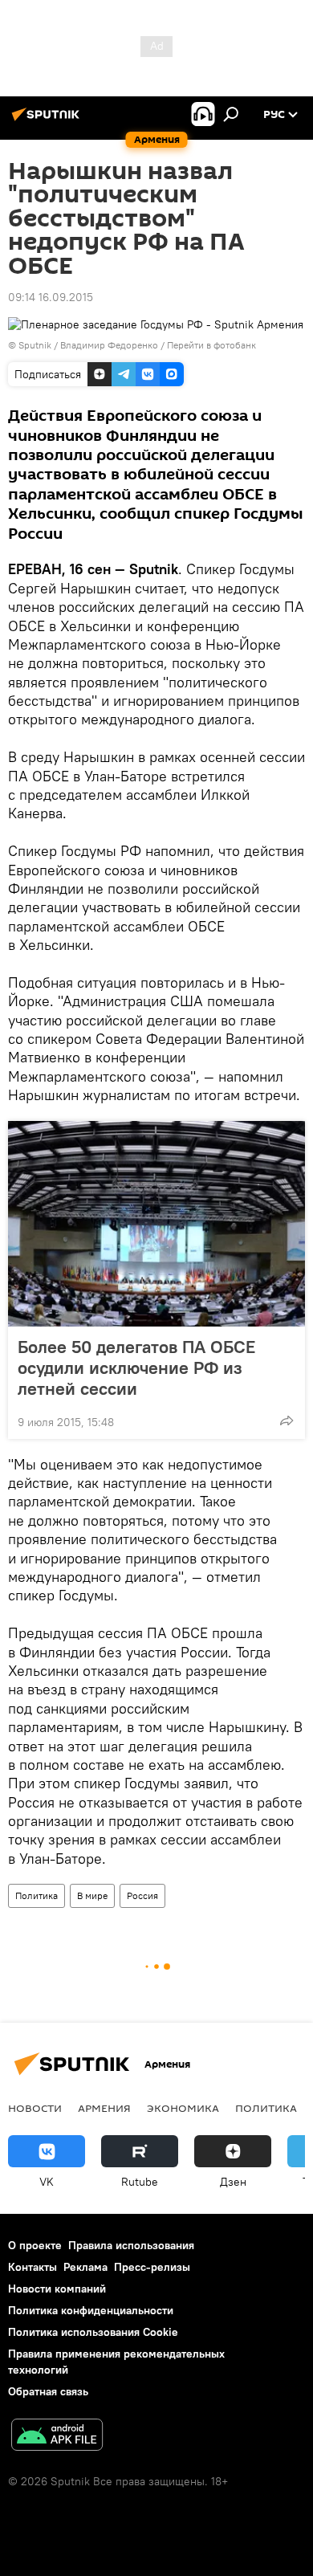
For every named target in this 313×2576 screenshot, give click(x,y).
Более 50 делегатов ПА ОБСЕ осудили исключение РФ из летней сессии (136, 1367)
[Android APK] (57, 2437)
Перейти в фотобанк (211, 345)
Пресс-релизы (152, 2267)
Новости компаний (57, 2289)
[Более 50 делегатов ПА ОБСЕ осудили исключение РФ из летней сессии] (156, 1224)
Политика (37, 1895)
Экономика (183, 2108)
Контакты (33, 2267)
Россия (142, 1895)
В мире (92, 1895)
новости (35, 2108)
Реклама (85, 2267)
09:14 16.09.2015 (51, 297)
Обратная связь (48, 2391)
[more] (287, 1420)
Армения (104, 2108)
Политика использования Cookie (93, 2332)
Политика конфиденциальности (91, 2310)
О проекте (35, 2245)
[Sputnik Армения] (48, 120)
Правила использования (131, 2245)
